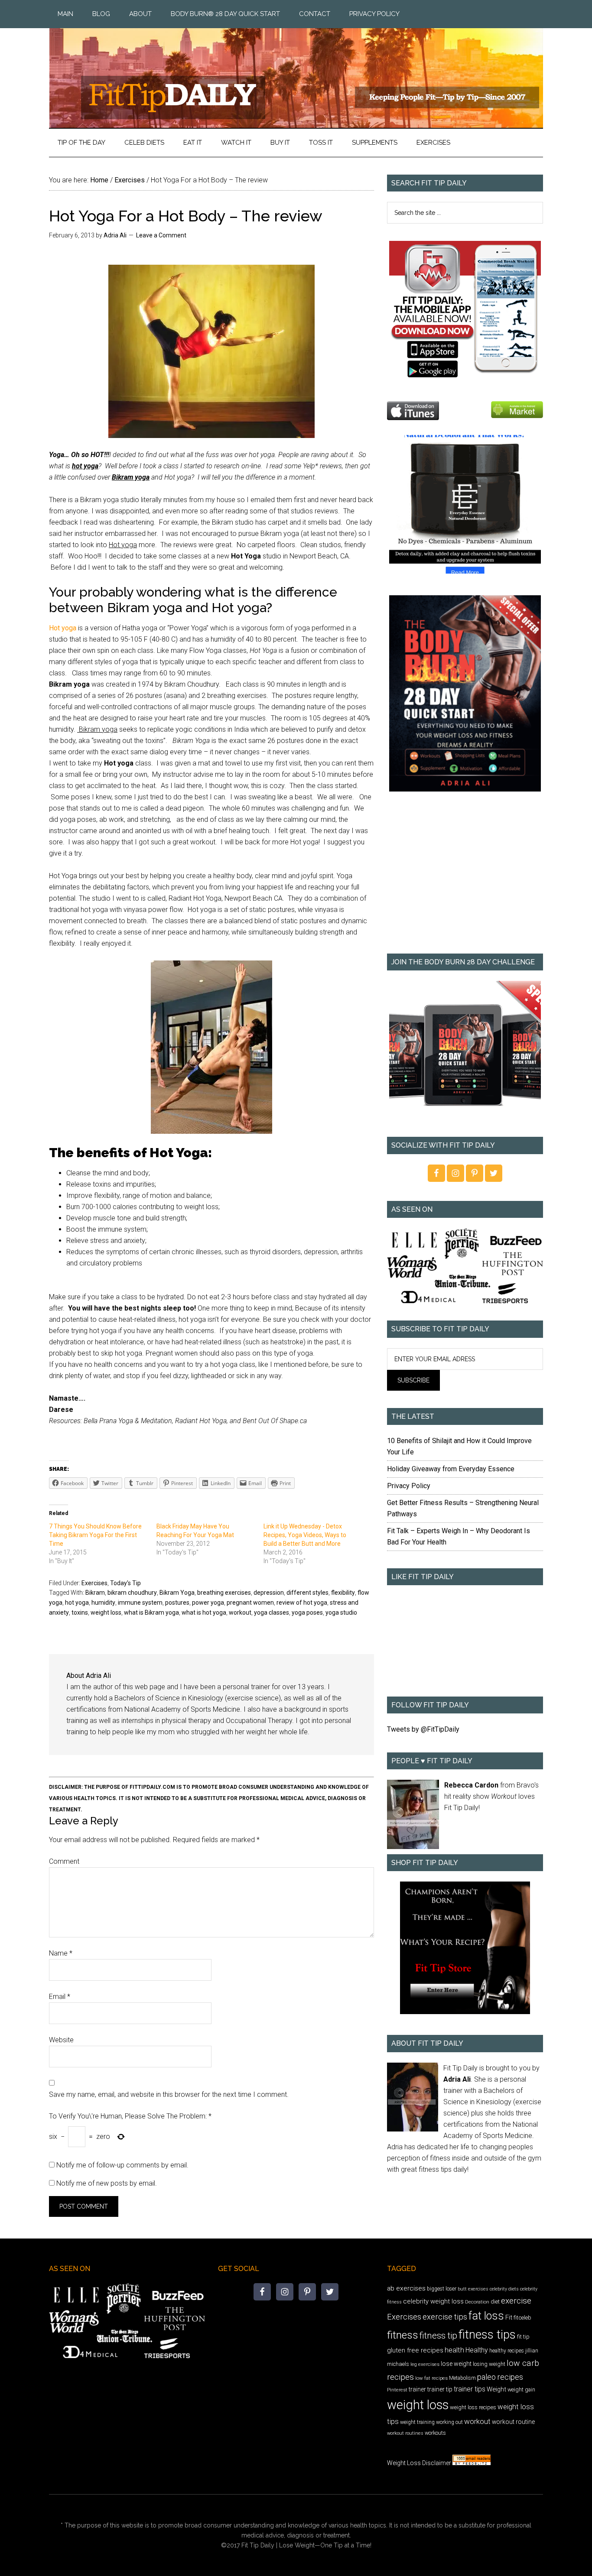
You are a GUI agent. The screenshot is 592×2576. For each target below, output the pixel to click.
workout (240, 1612)
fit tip (523, 2337)
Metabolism (462, 2378)
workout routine (513, 2422)
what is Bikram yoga (151, 1612)
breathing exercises (224, 1593)
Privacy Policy (409, 1486)
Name (61, 1953)
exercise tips (445, 2317)
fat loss (486, 2316)
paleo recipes (500, 2377)
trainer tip (440, 2389)
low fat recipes (431, 2378)
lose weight (456, 2364)
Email (60, 1997)
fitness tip (438, 2336)
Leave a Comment (161, 235)
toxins (80, 1612)
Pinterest (397, 2390)
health (454, 2350)
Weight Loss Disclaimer (419, 2463)
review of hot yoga (302, 1603)
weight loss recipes (473, 2407)
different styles (307, 1593)
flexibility (343, 1593)
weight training (417, 2422)
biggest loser (442, 2289)
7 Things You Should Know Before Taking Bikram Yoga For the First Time (95, 1535)
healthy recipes (507, 2351)
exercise (516, 2301)
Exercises (94, 1583)
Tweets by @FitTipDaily (423, 1729)
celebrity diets (504, 2289)
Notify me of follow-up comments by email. (122, 2165)
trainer (417, 2389)
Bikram (95, 1593)
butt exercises (473, 2289)
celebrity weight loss (433, 2301)
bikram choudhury (132, 1593)
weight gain (521, 2389)
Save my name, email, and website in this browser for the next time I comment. (169, 2094)
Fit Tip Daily (296, 71)
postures (177, 1603)
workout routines (405, 2433)
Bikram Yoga (177, 1593)
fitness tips (487, 2334)
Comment (64, 1861)
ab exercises (406, 2288)
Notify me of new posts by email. (107, 2183)
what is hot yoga (204, 1612)
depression (269, 1593)
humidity (103, 1603)
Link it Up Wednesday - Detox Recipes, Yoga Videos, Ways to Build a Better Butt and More (305, 1535)
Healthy (477, 2350)
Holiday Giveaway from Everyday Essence (451, 1469)
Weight (496, 2389)
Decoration (477, 2302)
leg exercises (425, 2364)
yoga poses (307, 1612)
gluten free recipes (415, 2350)
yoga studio (341, 1612)
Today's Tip (125, 1583)
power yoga (208, 1603)
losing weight (489, 2364)
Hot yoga (63, 628)
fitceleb (522, 2318)
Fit (509, 2317)
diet (495, 2302)
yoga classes (272, 1612)
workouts (435, 2433)
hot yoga (77, 1603)
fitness (403, 2335)
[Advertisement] (465, 879)
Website (61, 2040)
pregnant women (250, 1603)
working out (449, 2422)
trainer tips (470, 2389)
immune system (140, 1603)
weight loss (106, 1612)
